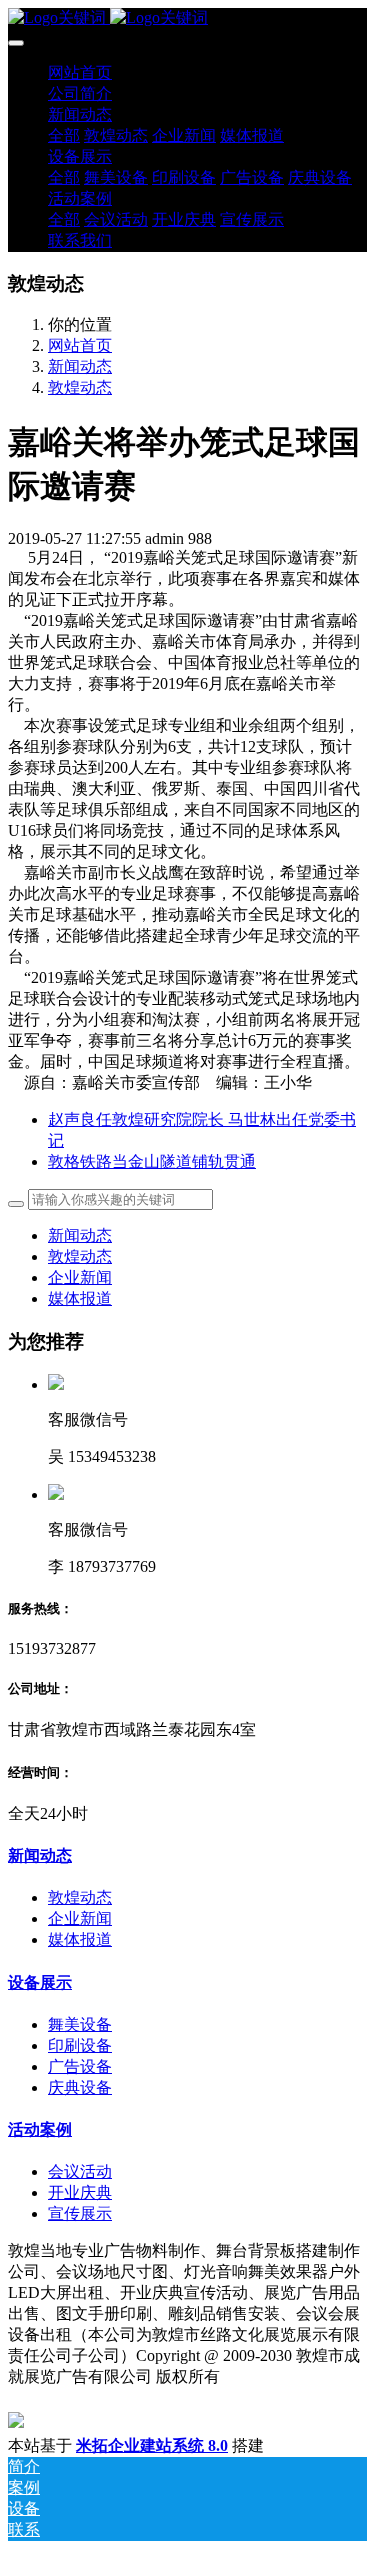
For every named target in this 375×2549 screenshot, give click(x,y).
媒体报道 (80, 1298)
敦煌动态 (80, 387)
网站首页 (80, 72)
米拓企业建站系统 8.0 (152, 2445)
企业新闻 (80, 1277)
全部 (64, 135)
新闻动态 (80, 366)
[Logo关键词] (187, 18)
